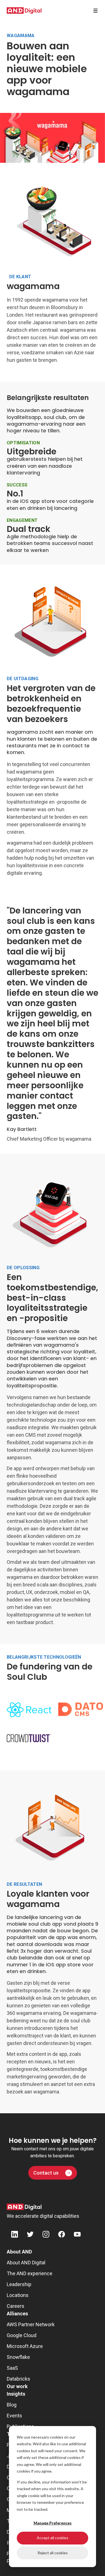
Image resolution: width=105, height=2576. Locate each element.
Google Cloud (22, 2335)
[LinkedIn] (15, 2235)
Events (14, 2416)
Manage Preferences (53, 2523)
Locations (18, 2295)
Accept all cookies (53, 2538)
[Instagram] (46, 2235)
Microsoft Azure (25, 2346)
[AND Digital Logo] (24, 2207)
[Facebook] (62, 2235)
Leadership (19, 2284)
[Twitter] (30, 2235)
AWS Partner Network (31, 2324)
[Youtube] (77, 2235)
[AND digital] (24, 11)
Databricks (18, 2379)
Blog (12, 2405)
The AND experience (30, 2273)
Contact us (46, 2173)
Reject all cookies (53, 2553)
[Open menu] (95, 11)
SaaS (12, 2368)
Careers (16, 2306)
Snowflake (18, 2357)
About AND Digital (26, 2263)
